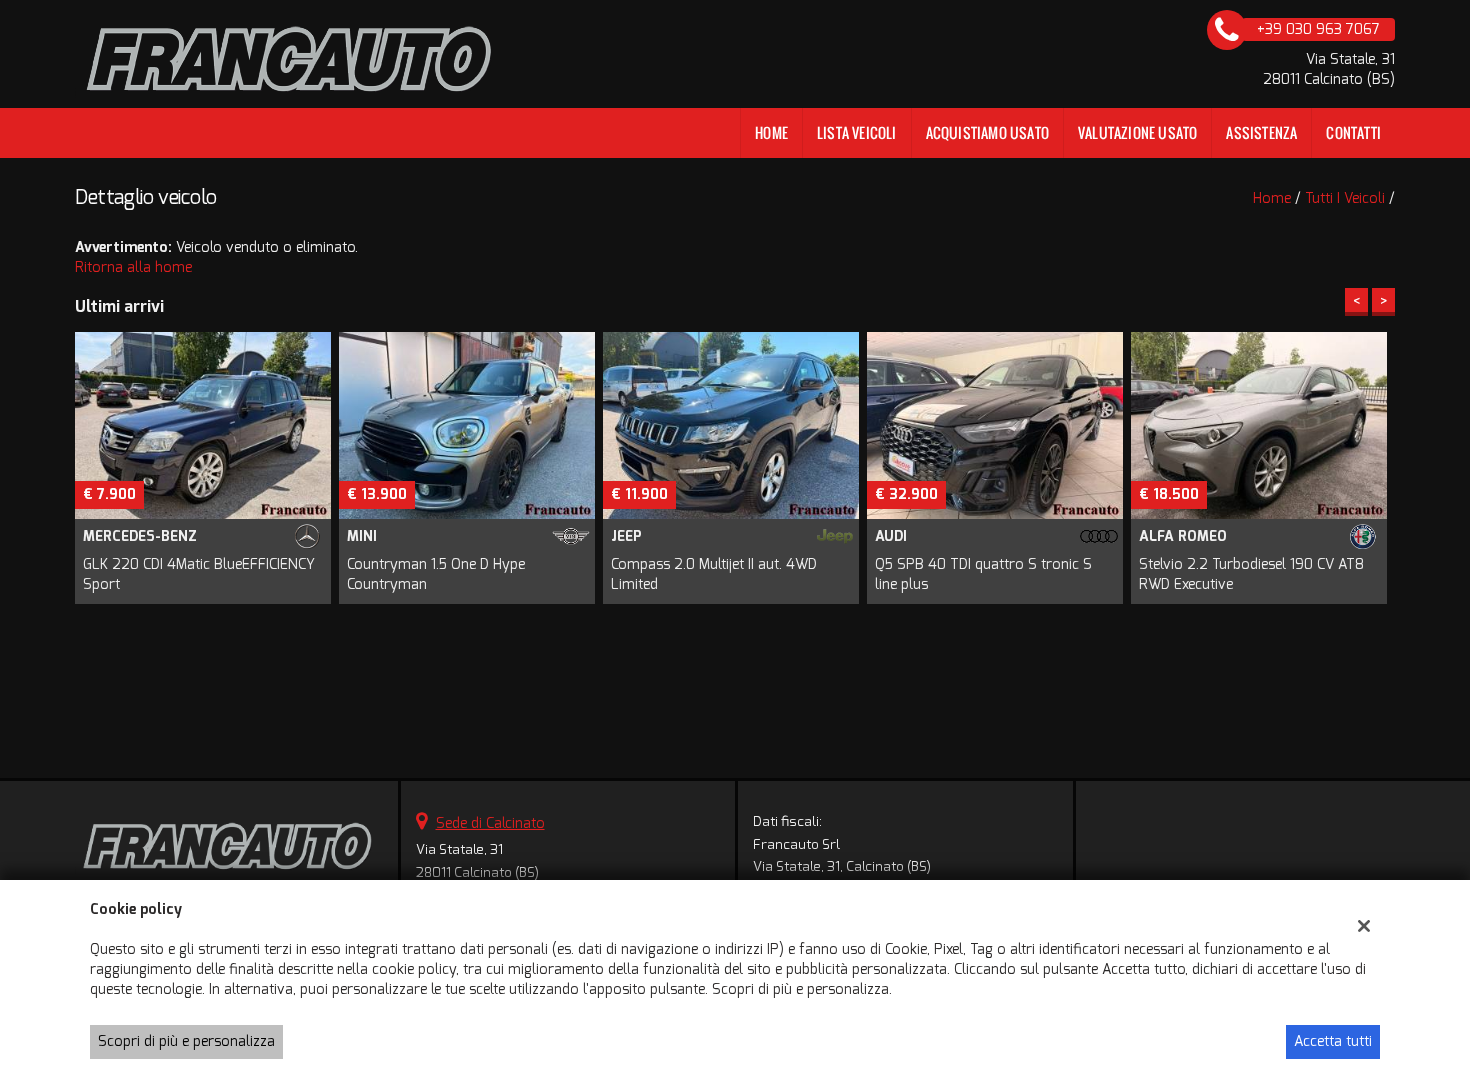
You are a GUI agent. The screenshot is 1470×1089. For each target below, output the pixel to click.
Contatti (1353, 132)
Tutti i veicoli (1345, 198)
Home (771, 132)
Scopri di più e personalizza (186, 1041)
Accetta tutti (1333, 1041)
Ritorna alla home (133, 267)
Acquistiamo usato (987, 132)
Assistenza (1261, 132)
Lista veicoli (857, 132)
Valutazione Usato (1137, 132)
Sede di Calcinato (490, 823)
